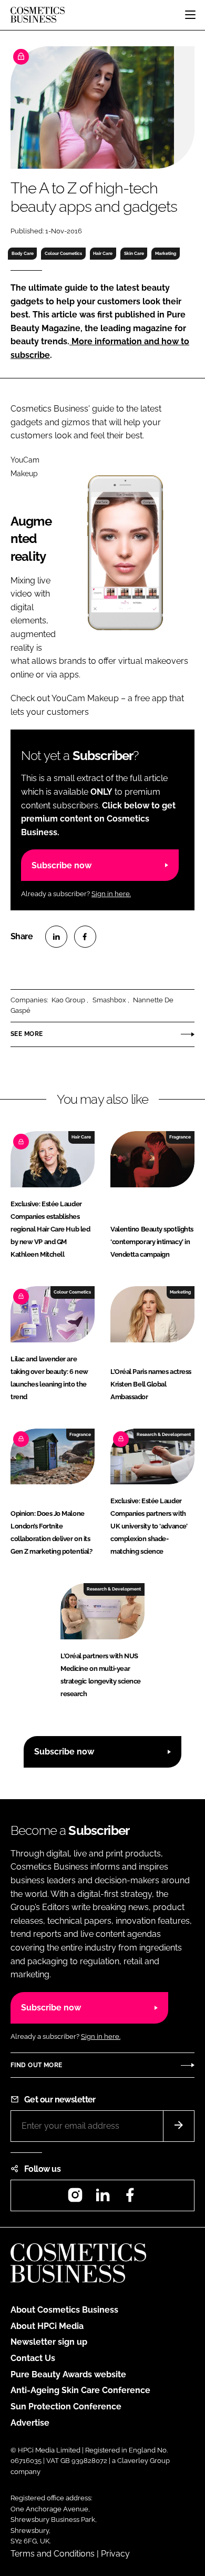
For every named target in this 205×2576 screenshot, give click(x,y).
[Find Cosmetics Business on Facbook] (130, 2198)
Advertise (30, 2423)
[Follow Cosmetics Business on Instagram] (75, 2198)
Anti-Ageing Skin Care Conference (80, 2390)
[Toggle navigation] (190, 15)
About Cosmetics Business (64, 2310)
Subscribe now (61, 865)
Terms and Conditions (53, 2554)
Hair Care (103, 253)
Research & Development (164, 1434)
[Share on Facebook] (85, 937)
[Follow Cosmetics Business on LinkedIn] (102, 2198)
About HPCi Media (47, 2326)
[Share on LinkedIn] (56, 937)
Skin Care (134, 253)
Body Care (23, 253)
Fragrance (180, 1137)
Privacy (115, 2554)
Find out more (36, 2065)
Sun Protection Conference (66, 2406)
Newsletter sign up (49, 2342)
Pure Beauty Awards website (68, 2374)
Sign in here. (111, 894)
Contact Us (33, 2358)
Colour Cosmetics (63, 253)
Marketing (166, 253)
